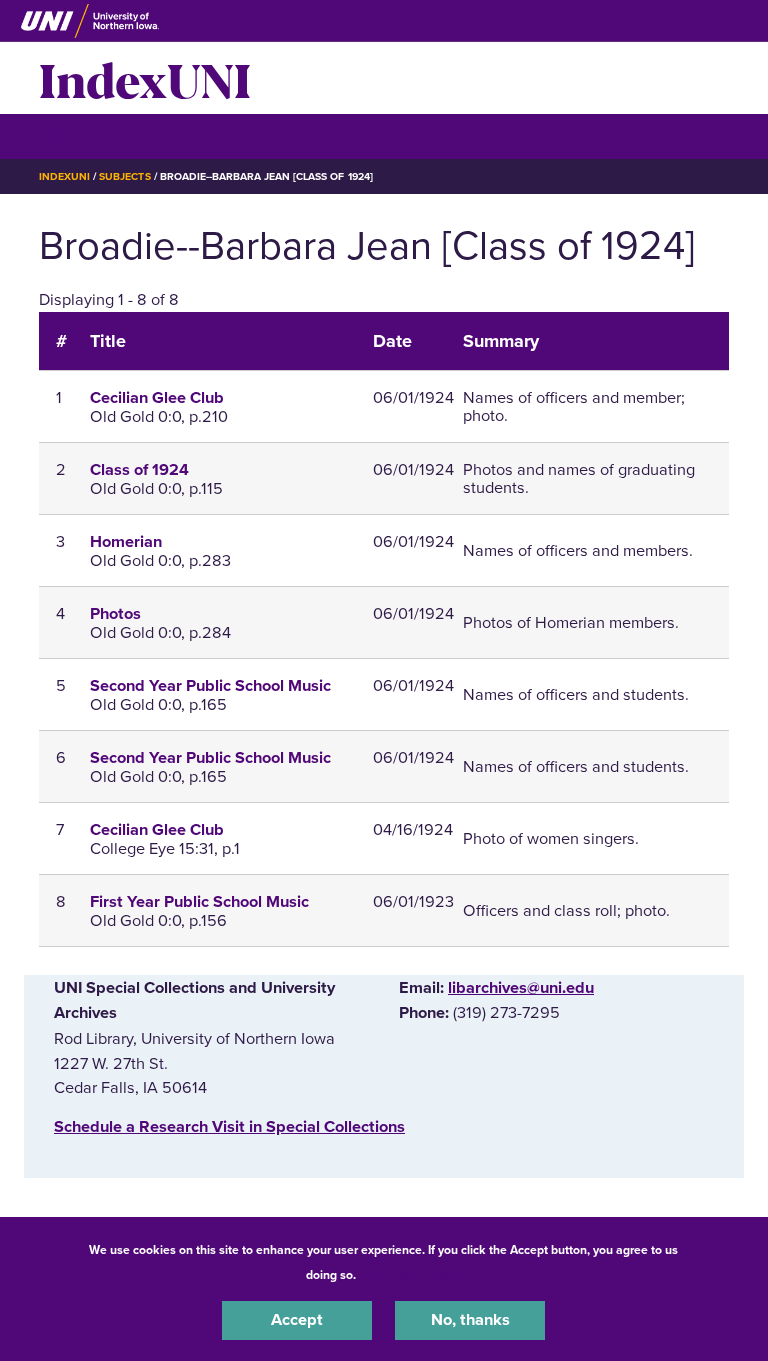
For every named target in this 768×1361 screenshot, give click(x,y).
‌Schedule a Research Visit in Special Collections (229, 1127)
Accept (297, 1320)
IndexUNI (145, 78)
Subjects (124, 176)
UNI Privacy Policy (412, 1275)
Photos (115, 614)
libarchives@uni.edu (521, 988)
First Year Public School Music (199, 902)
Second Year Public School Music (210, 686)
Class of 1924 (139, 470)
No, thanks (470, 1320)
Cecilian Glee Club (157, 398)
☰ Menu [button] (74, 135)
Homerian (126, 542)
